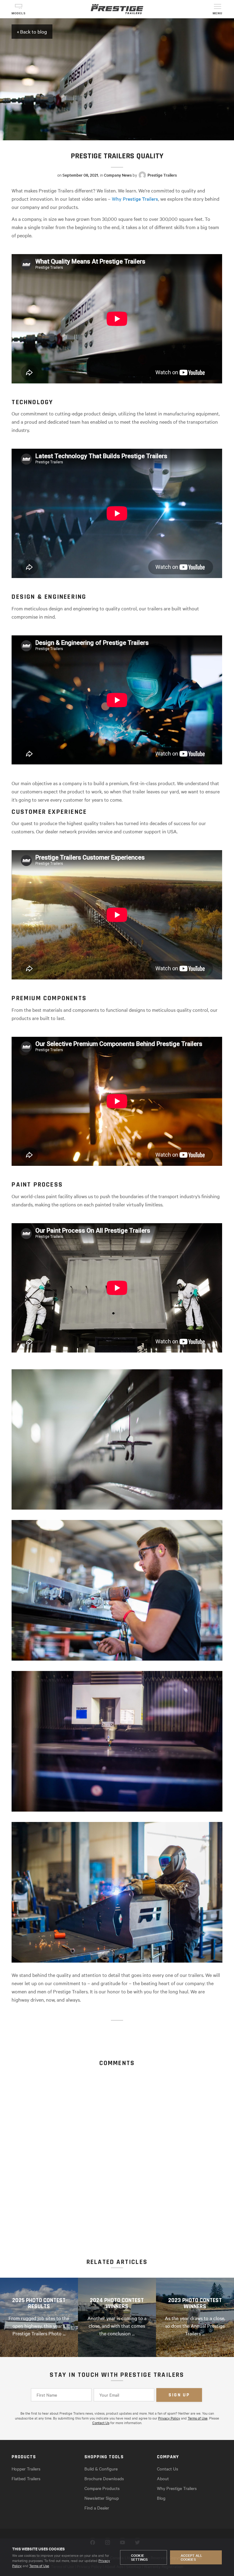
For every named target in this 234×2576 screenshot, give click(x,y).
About (163, 2478)
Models (19, 13)
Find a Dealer (97, 2508)
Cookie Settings (139, 2557)
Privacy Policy (169, 2418)
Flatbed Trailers (26, 2478)
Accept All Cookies (192, 2557)
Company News (118, 175)
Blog (161, 2498)
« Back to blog (32, 31)
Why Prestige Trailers (135, 199)
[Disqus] (117, 2143)
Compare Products (102, 2488)
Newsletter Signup (102, 2498)
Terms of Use (39, 2566)
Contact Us (101, 2423)
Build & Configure (101, 2469)
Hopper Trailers (26, 2469)
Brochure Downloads (104, 2478)
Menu (218, 13)
